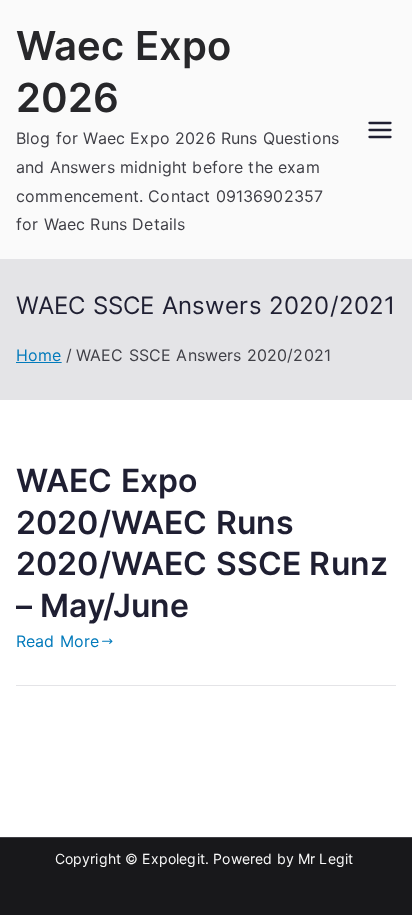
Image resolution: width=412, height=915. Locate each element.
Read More (57, 641)
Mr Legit (325, 858)
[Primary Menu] (380, 130)
